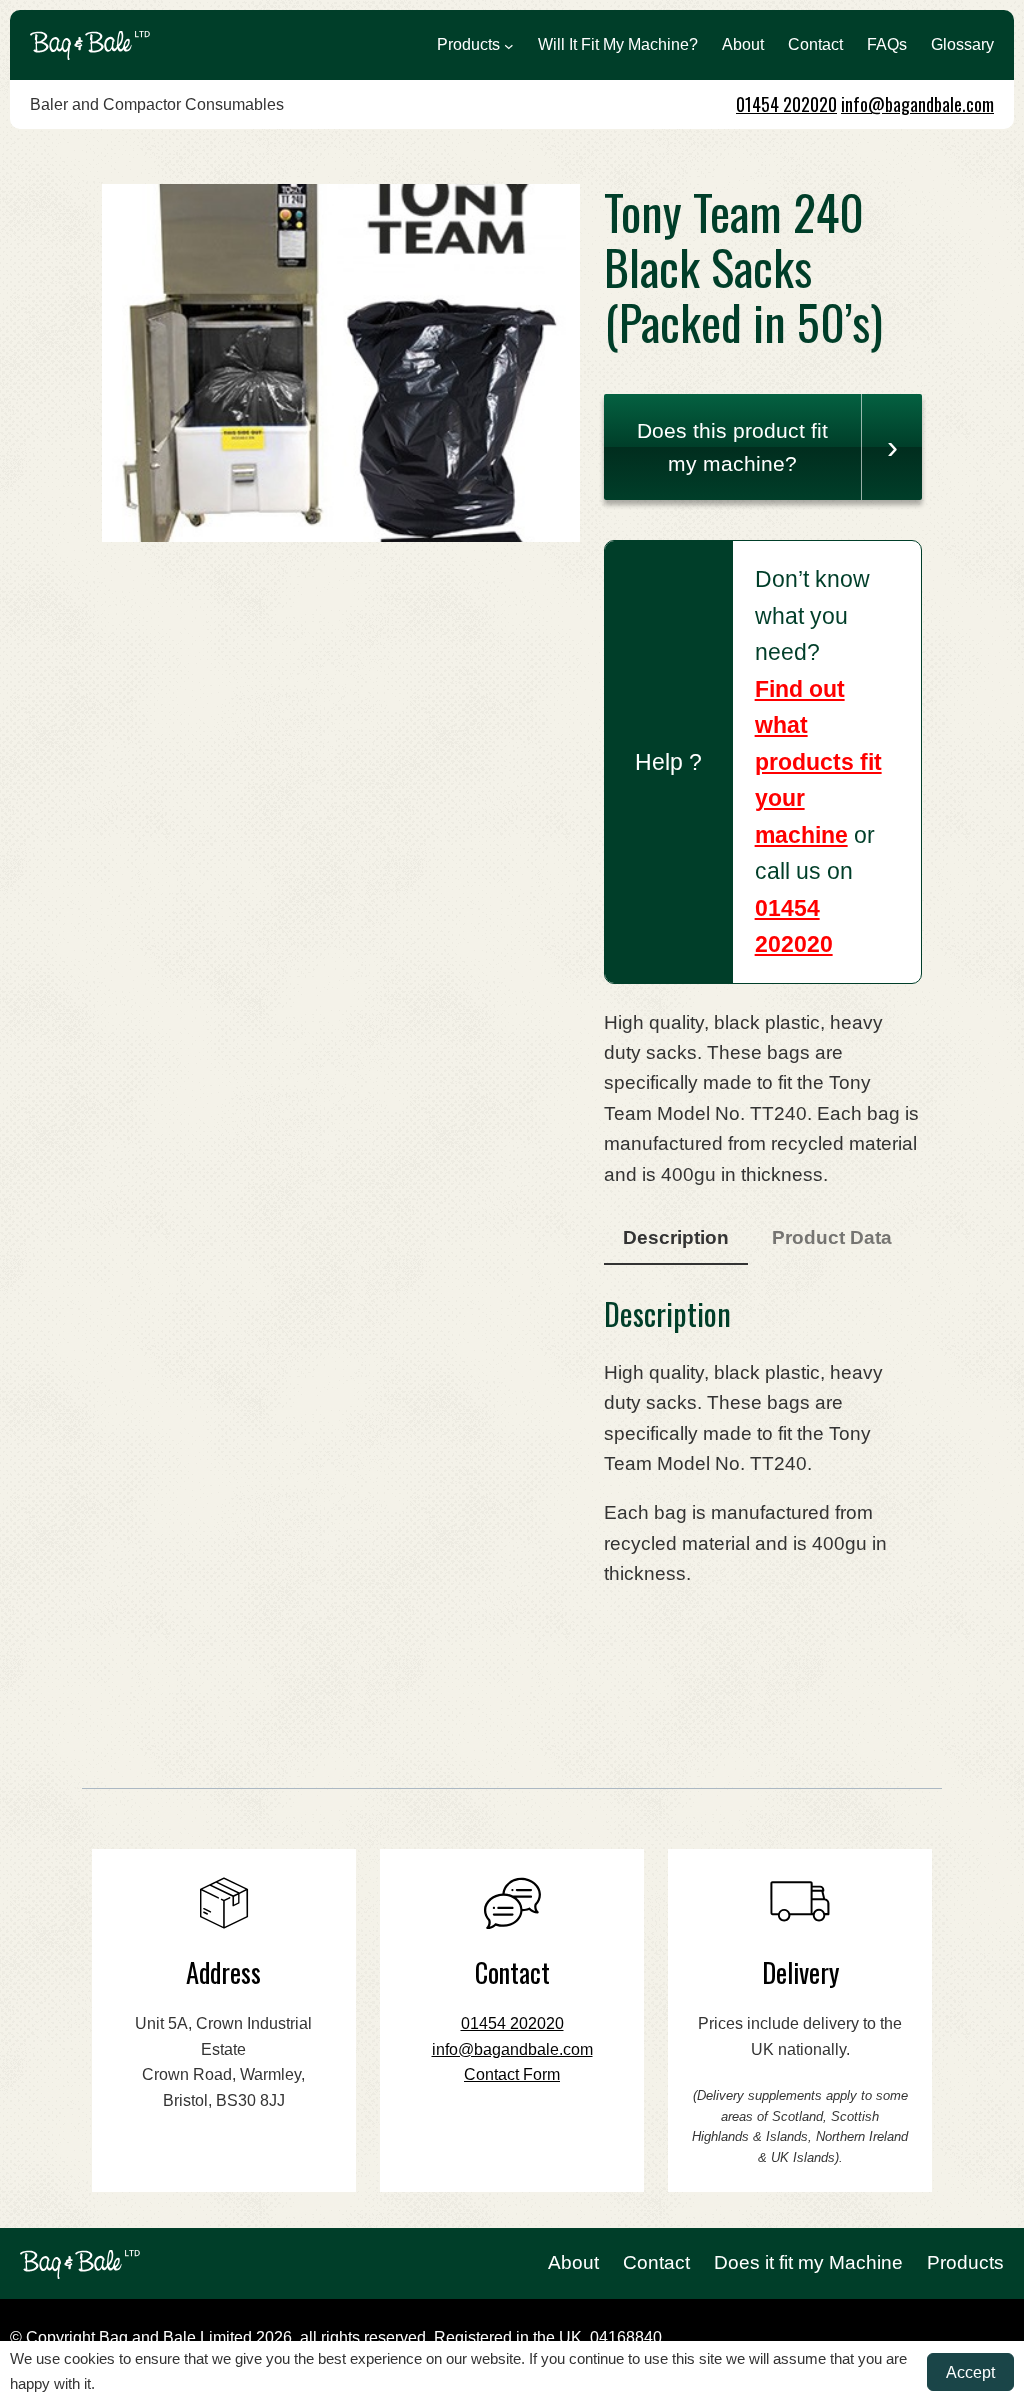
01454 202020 (786, 104)
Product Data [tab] (832, 1237)
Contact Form (512, 2074)
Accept (970, 2372)
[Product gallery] (341, 363)
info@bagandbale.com (917, 104)
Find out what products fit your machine (818, 762)
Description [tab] (676, 1237)
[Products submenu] (509, 45)
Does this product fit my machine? (732, 447)
